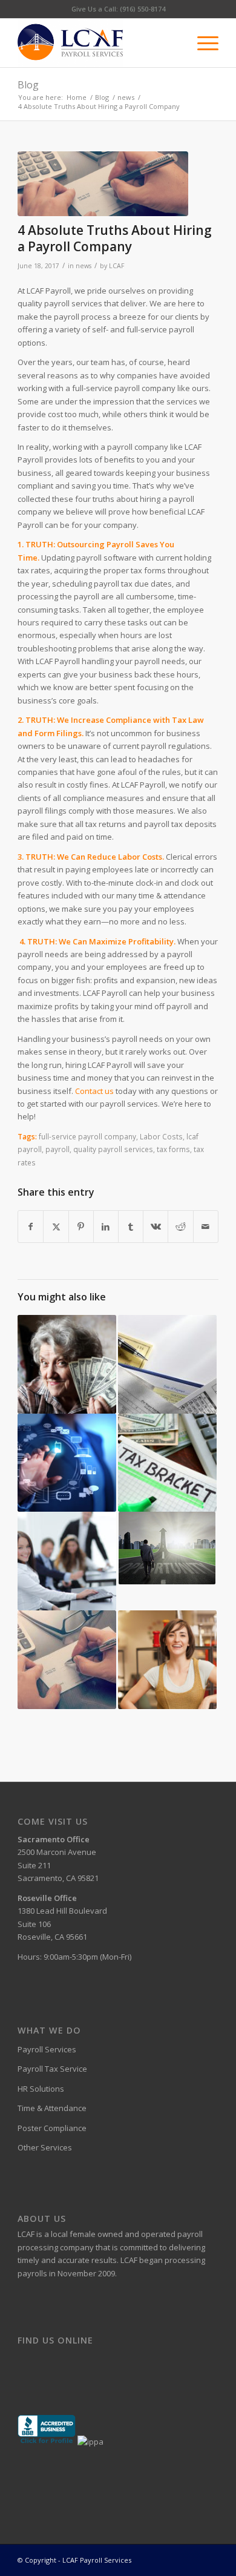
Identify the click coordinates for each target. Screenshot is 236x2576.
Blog (28, 85)
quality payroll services (113, 1149)
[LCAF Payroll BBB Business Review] (47, 2442)
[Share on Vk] (156, 1227)
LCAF (116, 266)
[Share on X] (56, 1227)
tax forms (173, 1149)
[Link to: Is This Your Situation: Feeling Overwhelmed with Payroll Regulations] (67, 1561)
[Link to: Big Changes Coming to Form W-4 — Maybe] (167, 1463)
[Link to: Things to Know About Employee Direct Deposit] (167, 1660)
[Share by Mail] (206, 1227)
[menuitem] (202, 43)
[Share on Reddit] (180, 1227)
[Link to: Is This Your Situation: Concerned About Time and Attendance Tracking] (167, 1548)
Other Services (45, 2147)
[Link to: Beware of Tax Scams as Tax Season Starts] (67, 1364)
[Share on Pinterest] (81, 1227)
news (84, 266)
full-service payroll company (87, 1136)
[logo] (98, 43)
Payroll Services (47, 2049)
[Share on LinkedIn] (106, 1227)
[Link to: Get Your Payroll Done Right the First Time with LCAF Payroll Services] (167, 1364)
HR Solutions (41, 2089)
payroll (57, 1149)
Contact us (94, 1091)
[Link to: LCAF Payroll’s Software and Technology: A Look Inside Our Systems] (67, 1463)
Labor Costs (161, 1136)
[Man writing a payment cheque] (103, 184)
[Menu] (202, 43)
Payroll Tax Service (52, 2069)
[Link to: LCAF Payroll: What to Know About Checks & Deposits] (67, 1660)
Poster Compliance (52, 2128)
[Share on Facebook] (31, 1227)
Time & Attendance (52, 2108)
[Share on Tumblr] (131, 1227)
